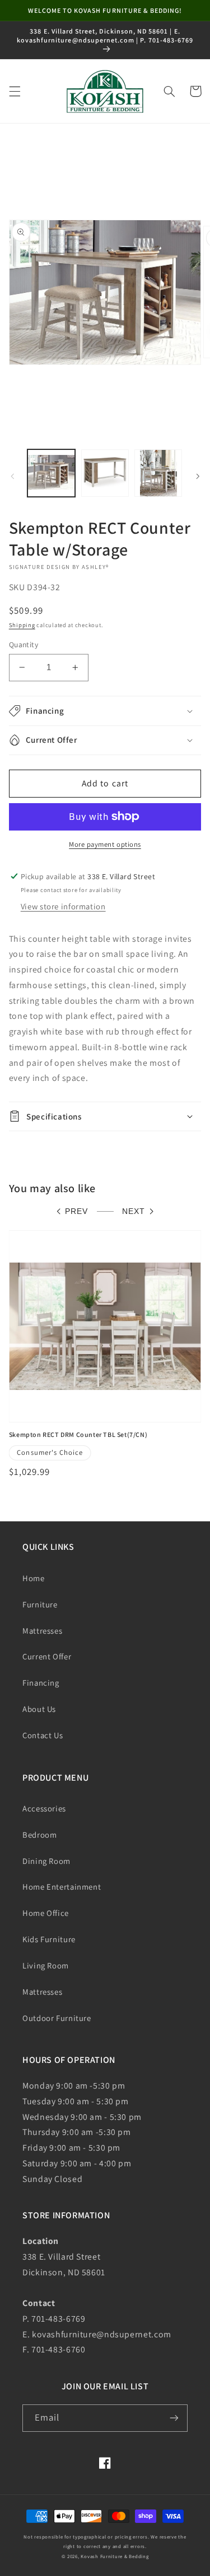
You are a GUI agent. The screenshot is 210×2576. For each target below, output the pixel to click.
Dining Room (46, 1861)
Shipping (22, 625)
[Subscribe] (174, 2418)
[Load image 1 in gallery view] (51, 473)
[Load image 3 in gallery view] (158, 473)
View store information (63, 906)
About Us (39, 1709)
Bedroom (39, 1835)
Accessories (44, 1808)
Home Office (46, 1913)
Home (34, 1578)
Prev (76, 1211)
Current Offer (47, 1656)
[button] (15, 91)
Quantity (24, 644)
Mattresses (42, 1631)
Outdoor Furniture (57, 2018)
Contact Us (43, 1735)
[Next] (198, 476)
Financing (41, 1683)
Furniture (40, 1604)
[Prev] (12, 476)
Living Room (46, 1965)
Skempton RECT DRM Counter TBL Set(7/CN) (78, 1434)
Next (134, 1211)
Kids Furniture (49, 1939)
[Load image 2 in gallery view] (105, 473)
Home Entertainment (62, 1887)
